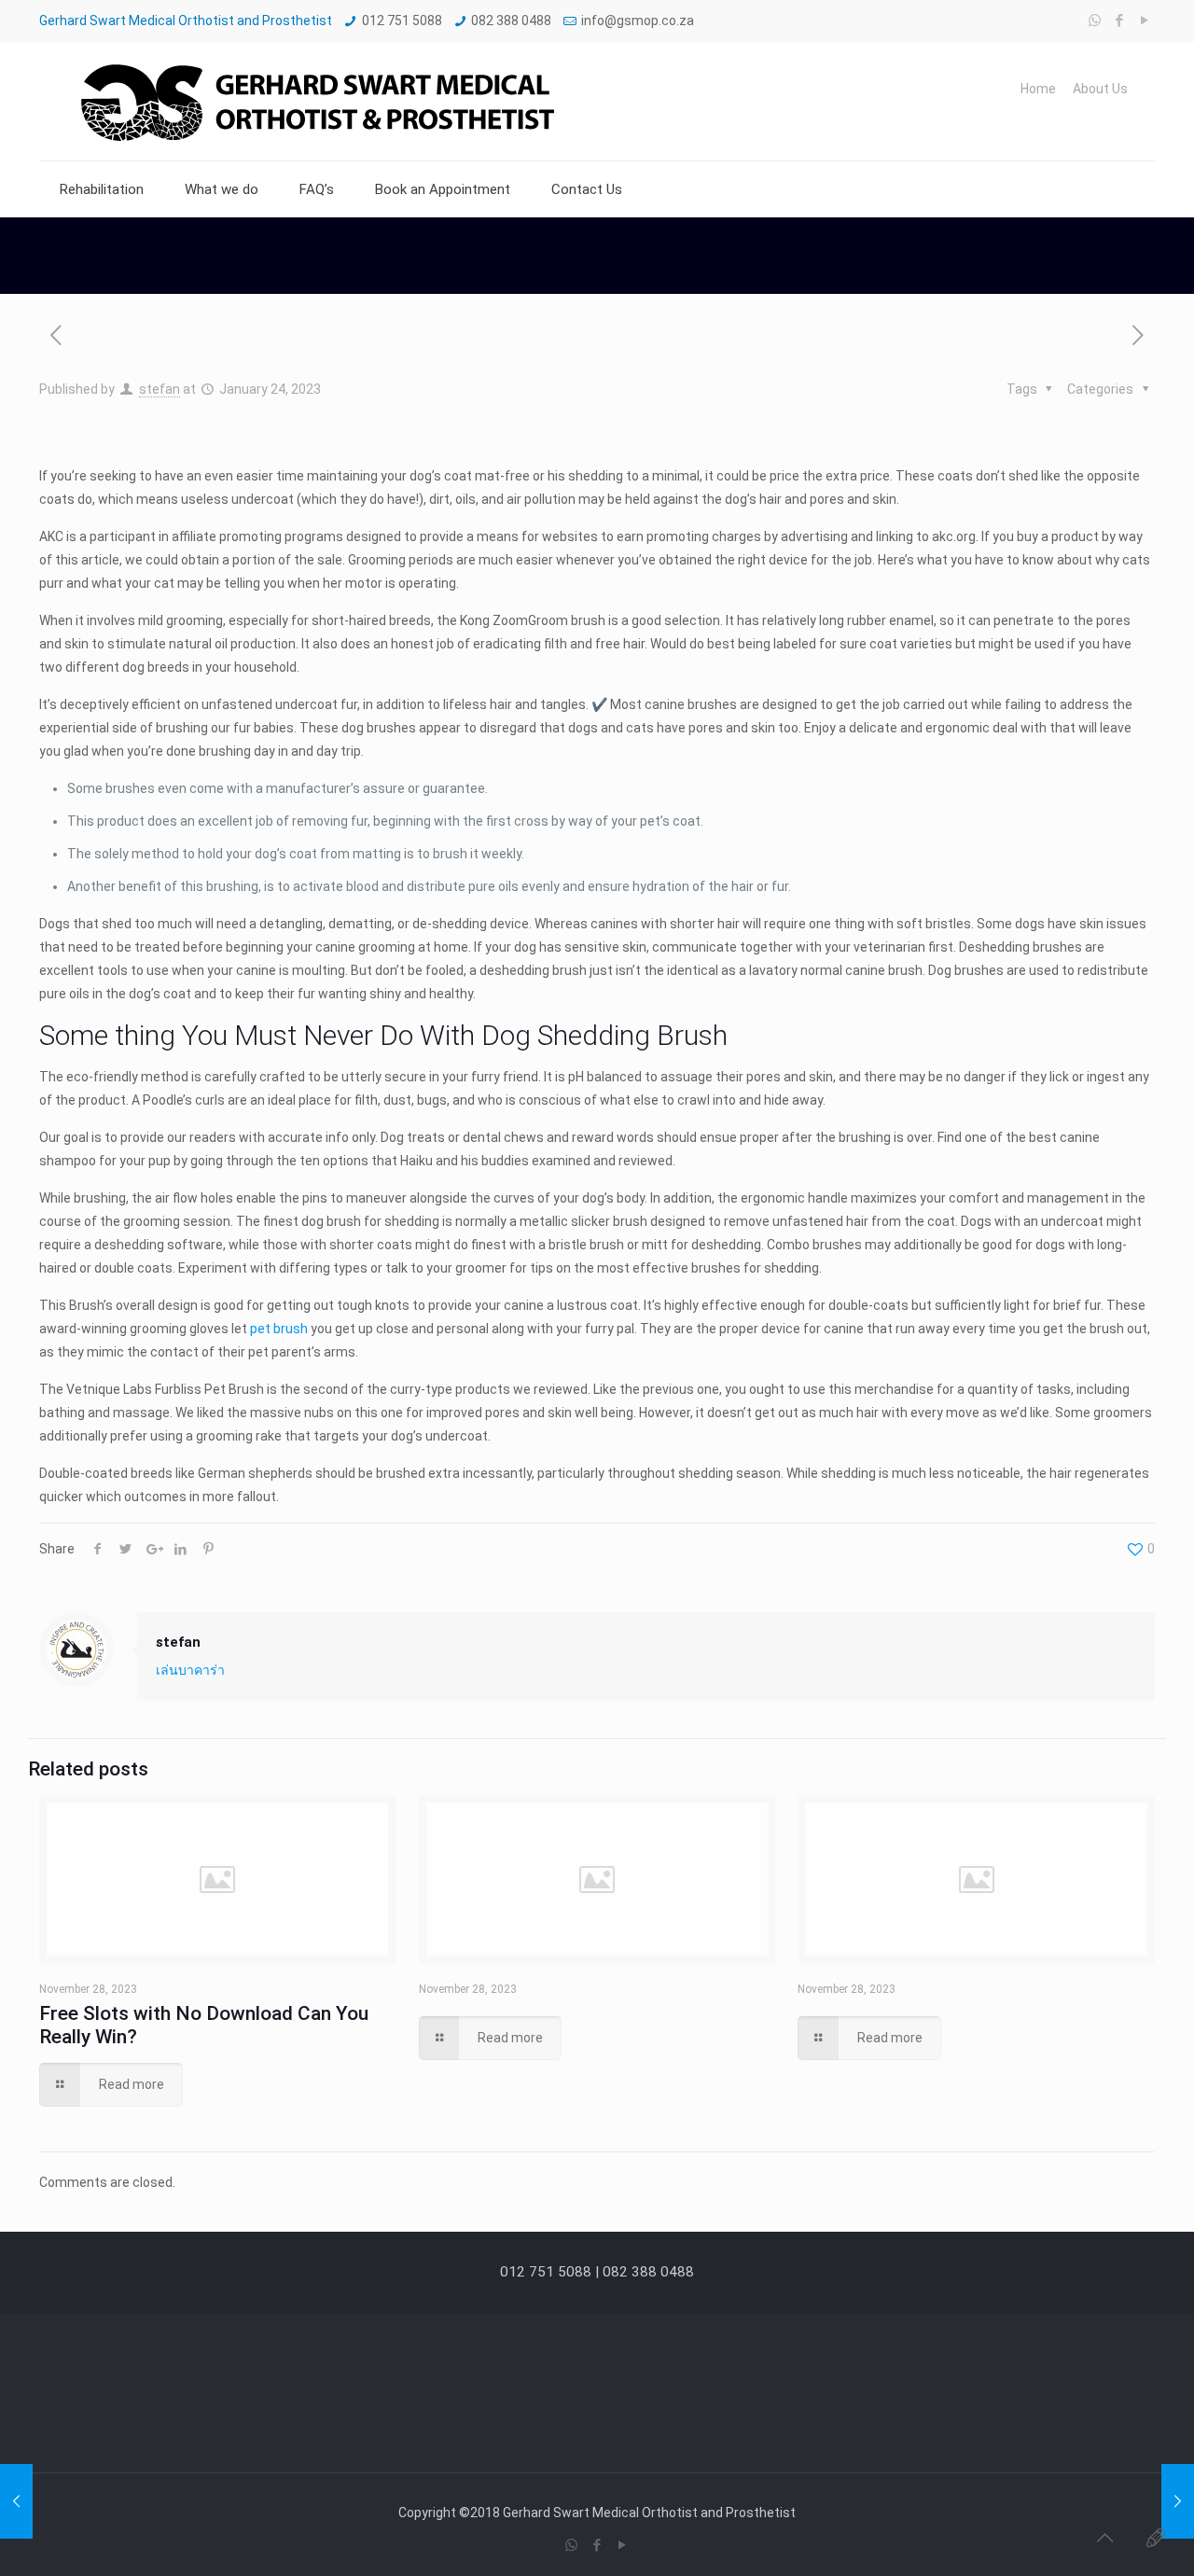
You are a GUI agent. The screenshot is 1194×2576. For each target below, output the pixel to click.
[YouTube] (1145, 21)
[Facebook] (1120, 21)
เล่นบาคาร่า (190, 1670)
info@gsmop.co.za (638, 21)
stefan (160, 389)
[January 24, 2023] (16, 2501)
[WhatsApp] (1095, 21)
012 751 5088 (402, 21)
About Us (1100, 89)
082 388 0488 (511, 21)
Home (1038, 89)
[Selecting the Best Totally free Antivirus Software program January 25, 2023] (1178, 2501)
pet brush (279, 1329)
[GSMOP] (315, 101)
